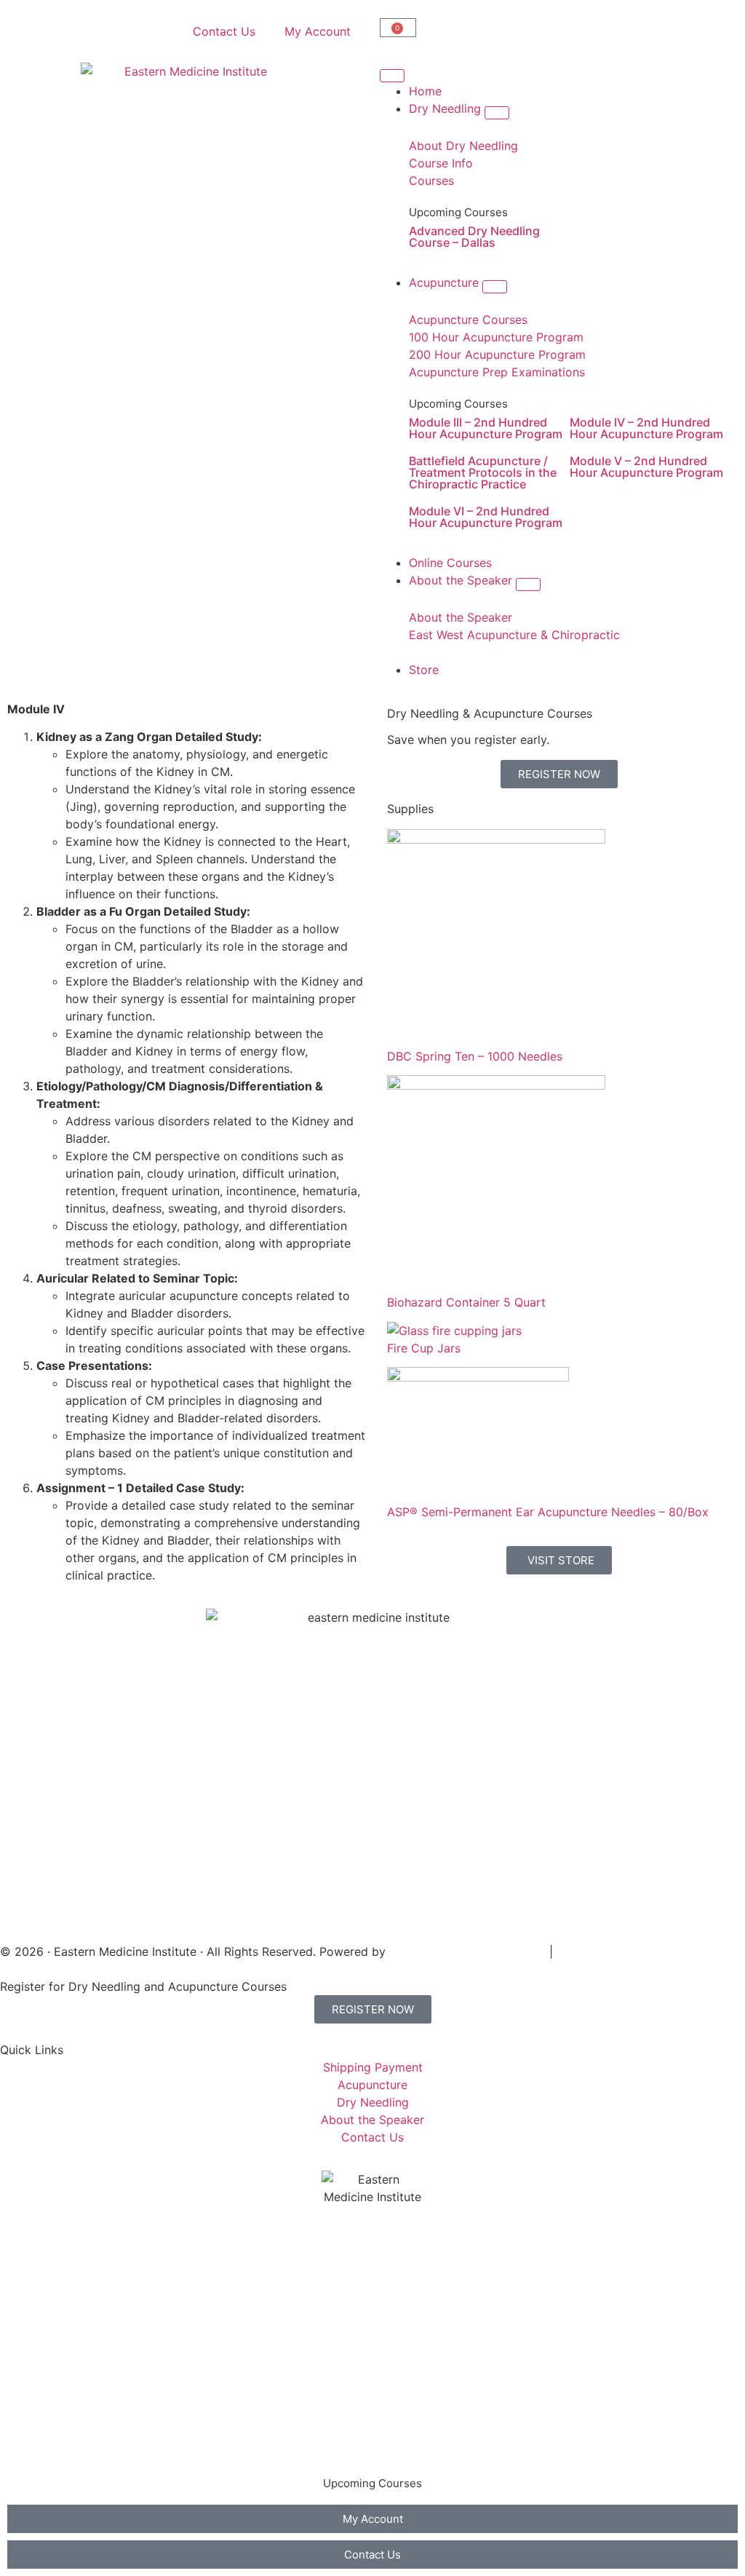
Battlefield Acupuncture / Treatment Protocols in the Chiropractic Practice (483, 472)
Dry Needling (58, 2331)
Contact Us (224, 31)
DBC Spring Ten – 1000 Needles (475, 1056)
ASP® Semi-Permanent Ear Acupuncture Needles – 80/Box (548, 1512)
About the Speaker (73, 2418)
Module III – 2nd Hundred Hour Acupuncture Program (486, 428)
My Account (318, 31)
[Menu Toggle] (392, 76)
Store (37, 2447)
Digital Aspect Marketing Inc (467, 1951)
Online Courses (63, 2389)
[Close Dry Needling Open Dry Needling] (497, 113)
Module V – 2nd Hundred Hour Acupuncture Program (646, 467)
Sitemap (579, 1951)
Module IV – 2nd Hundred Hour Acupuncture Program (646, 428)
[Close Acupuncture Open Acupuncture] (495, 287)
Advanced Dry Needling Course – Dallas (474, 237)
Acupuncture (57, 2360)
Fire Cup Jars (424, 1348)
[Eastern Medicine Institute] (190, 172)
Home (38, 2302)
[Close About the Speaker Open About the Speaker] (528, 584)
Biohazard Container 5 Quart (466, 1302)
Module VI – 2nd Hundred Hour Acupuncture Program (486, 517)
